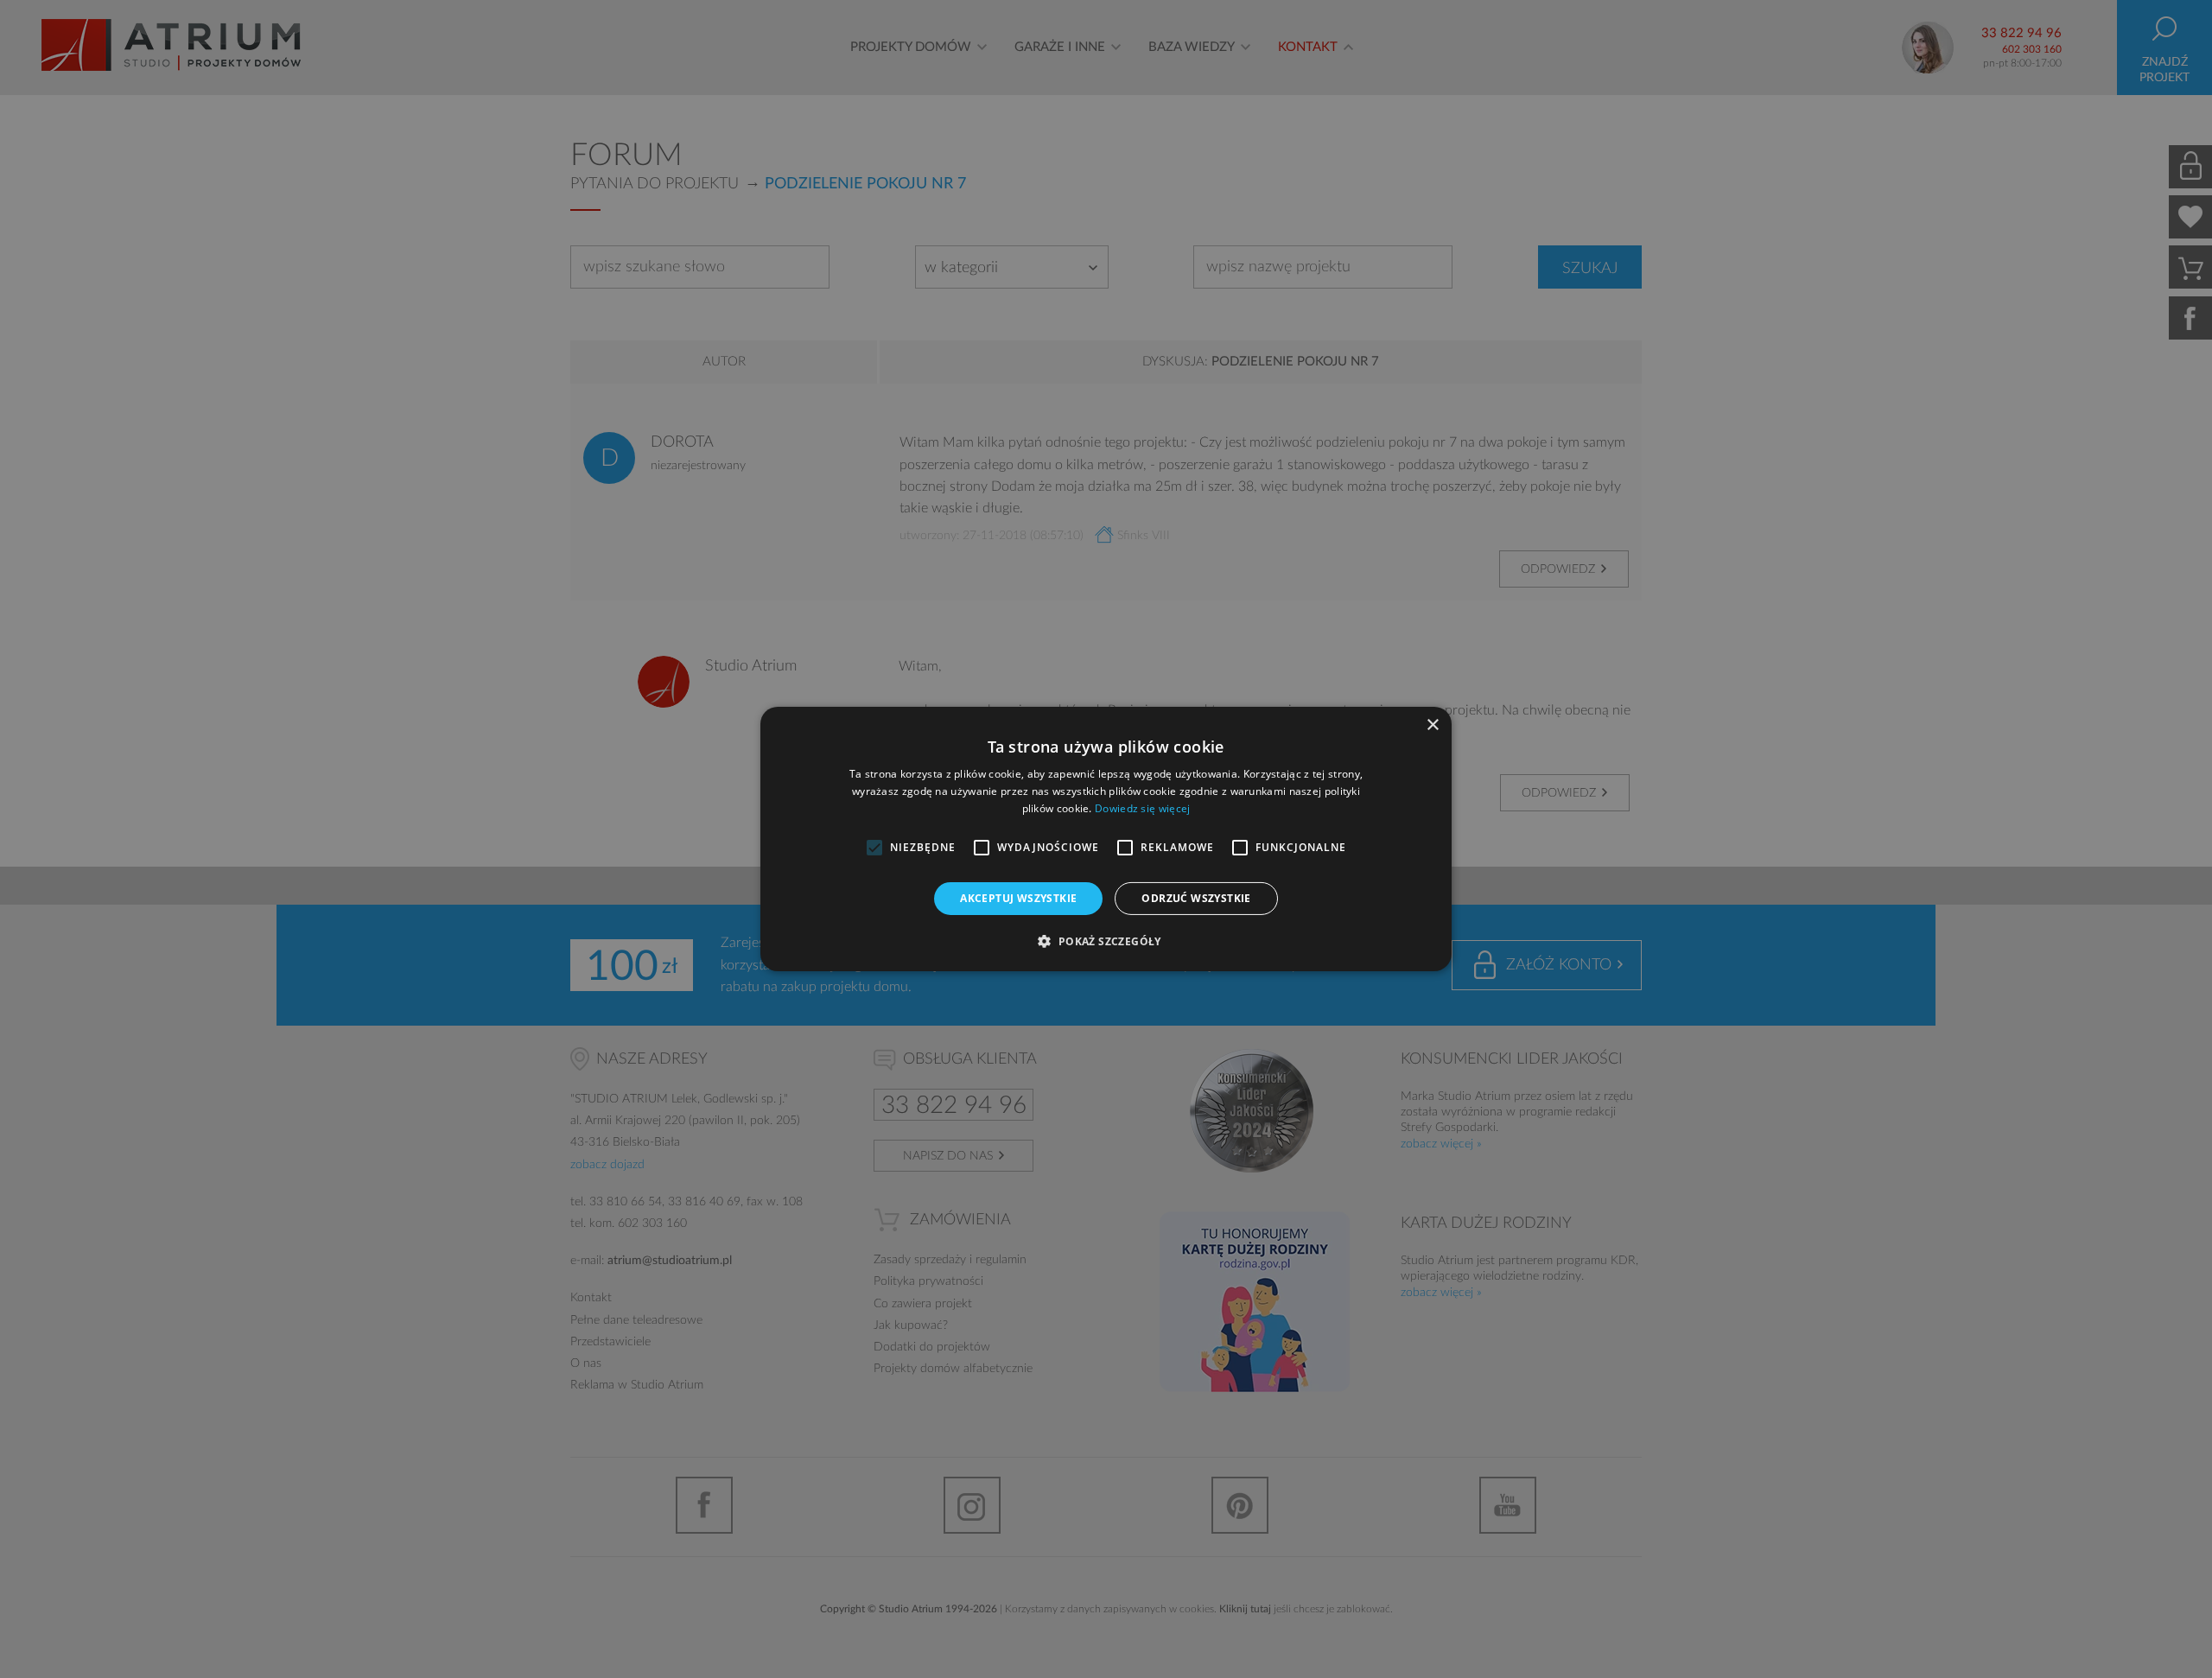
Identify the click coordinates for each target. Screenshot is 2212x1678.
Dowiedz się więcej (1142, 808)
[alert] (1106, 839)
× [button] (1432, 725)
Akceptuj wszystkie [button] (1018, 898)
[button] (1106, 941)
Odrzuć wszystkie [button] (1196, 898)
